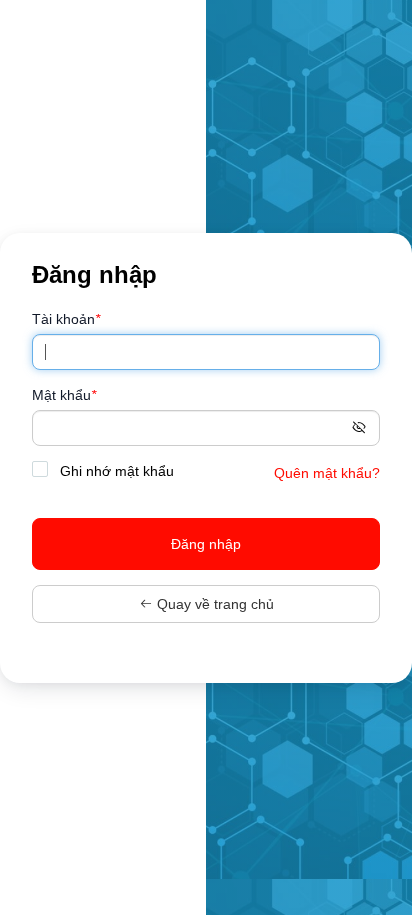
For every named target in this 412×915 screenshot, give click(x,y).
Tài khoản (66, 319)
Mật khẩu (64, 395)
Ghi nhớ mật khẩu (115, 471)
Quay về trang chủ (213, 604)
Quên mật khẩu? (327, 473)
